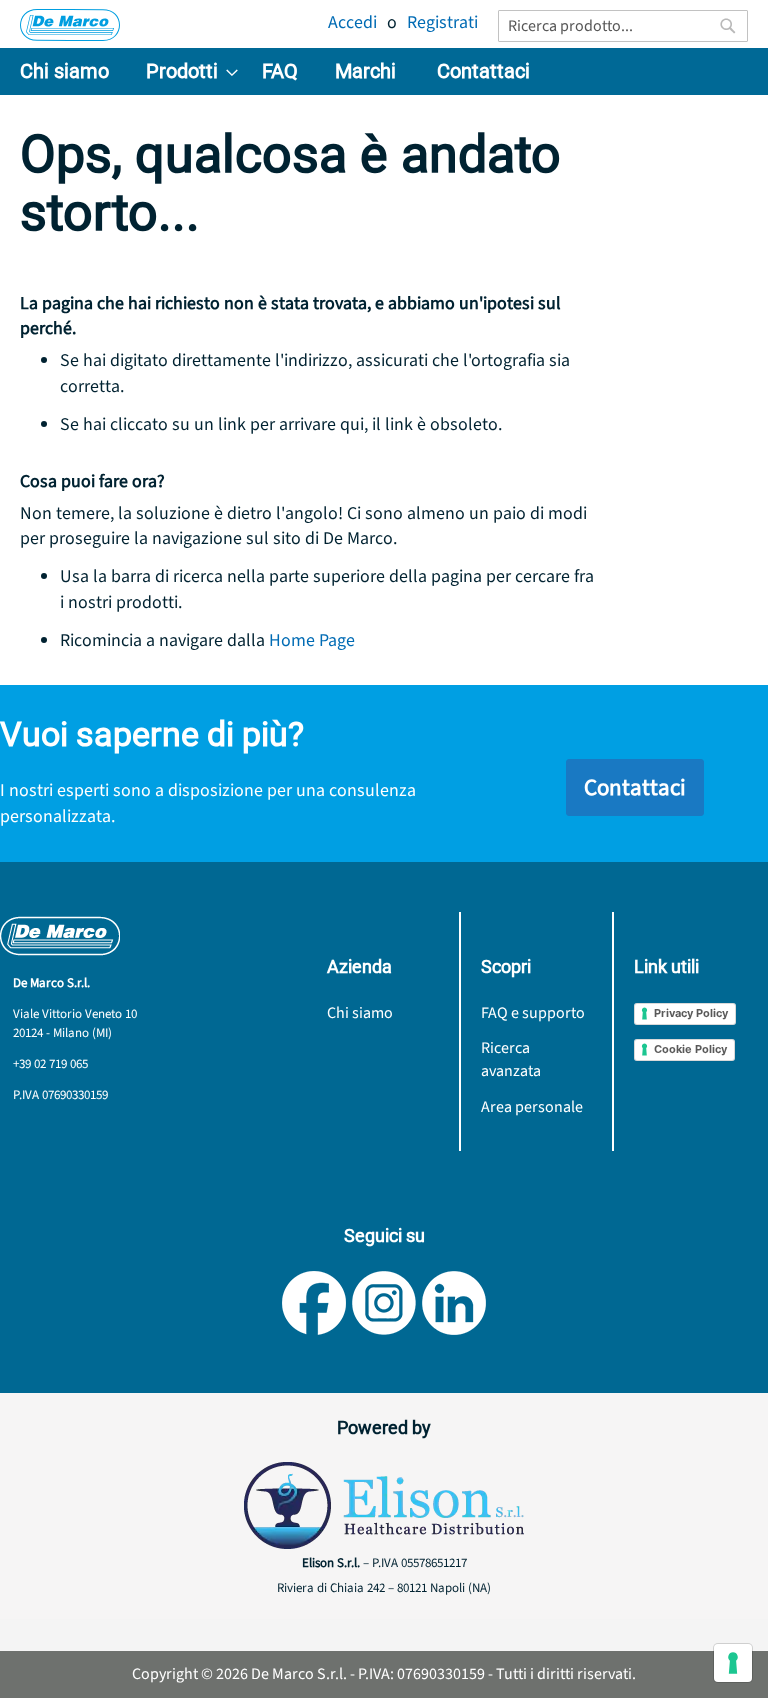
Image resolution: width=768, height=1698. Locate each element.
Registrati (442, 22)
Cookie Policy (690, 1049)
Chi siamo (360, 1013)
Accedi (352, 22)
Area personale (532, 1107)
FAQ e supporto (533, 1013)
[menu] (384, 71)
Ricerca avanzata (511, 1059)
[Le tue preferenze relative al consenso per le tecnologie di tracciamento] (733, 1663)
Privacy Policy (691, 1013)
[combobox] (623, 26)
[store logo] (70, 25)
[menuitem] (64, 71)
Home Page (312, 640)
